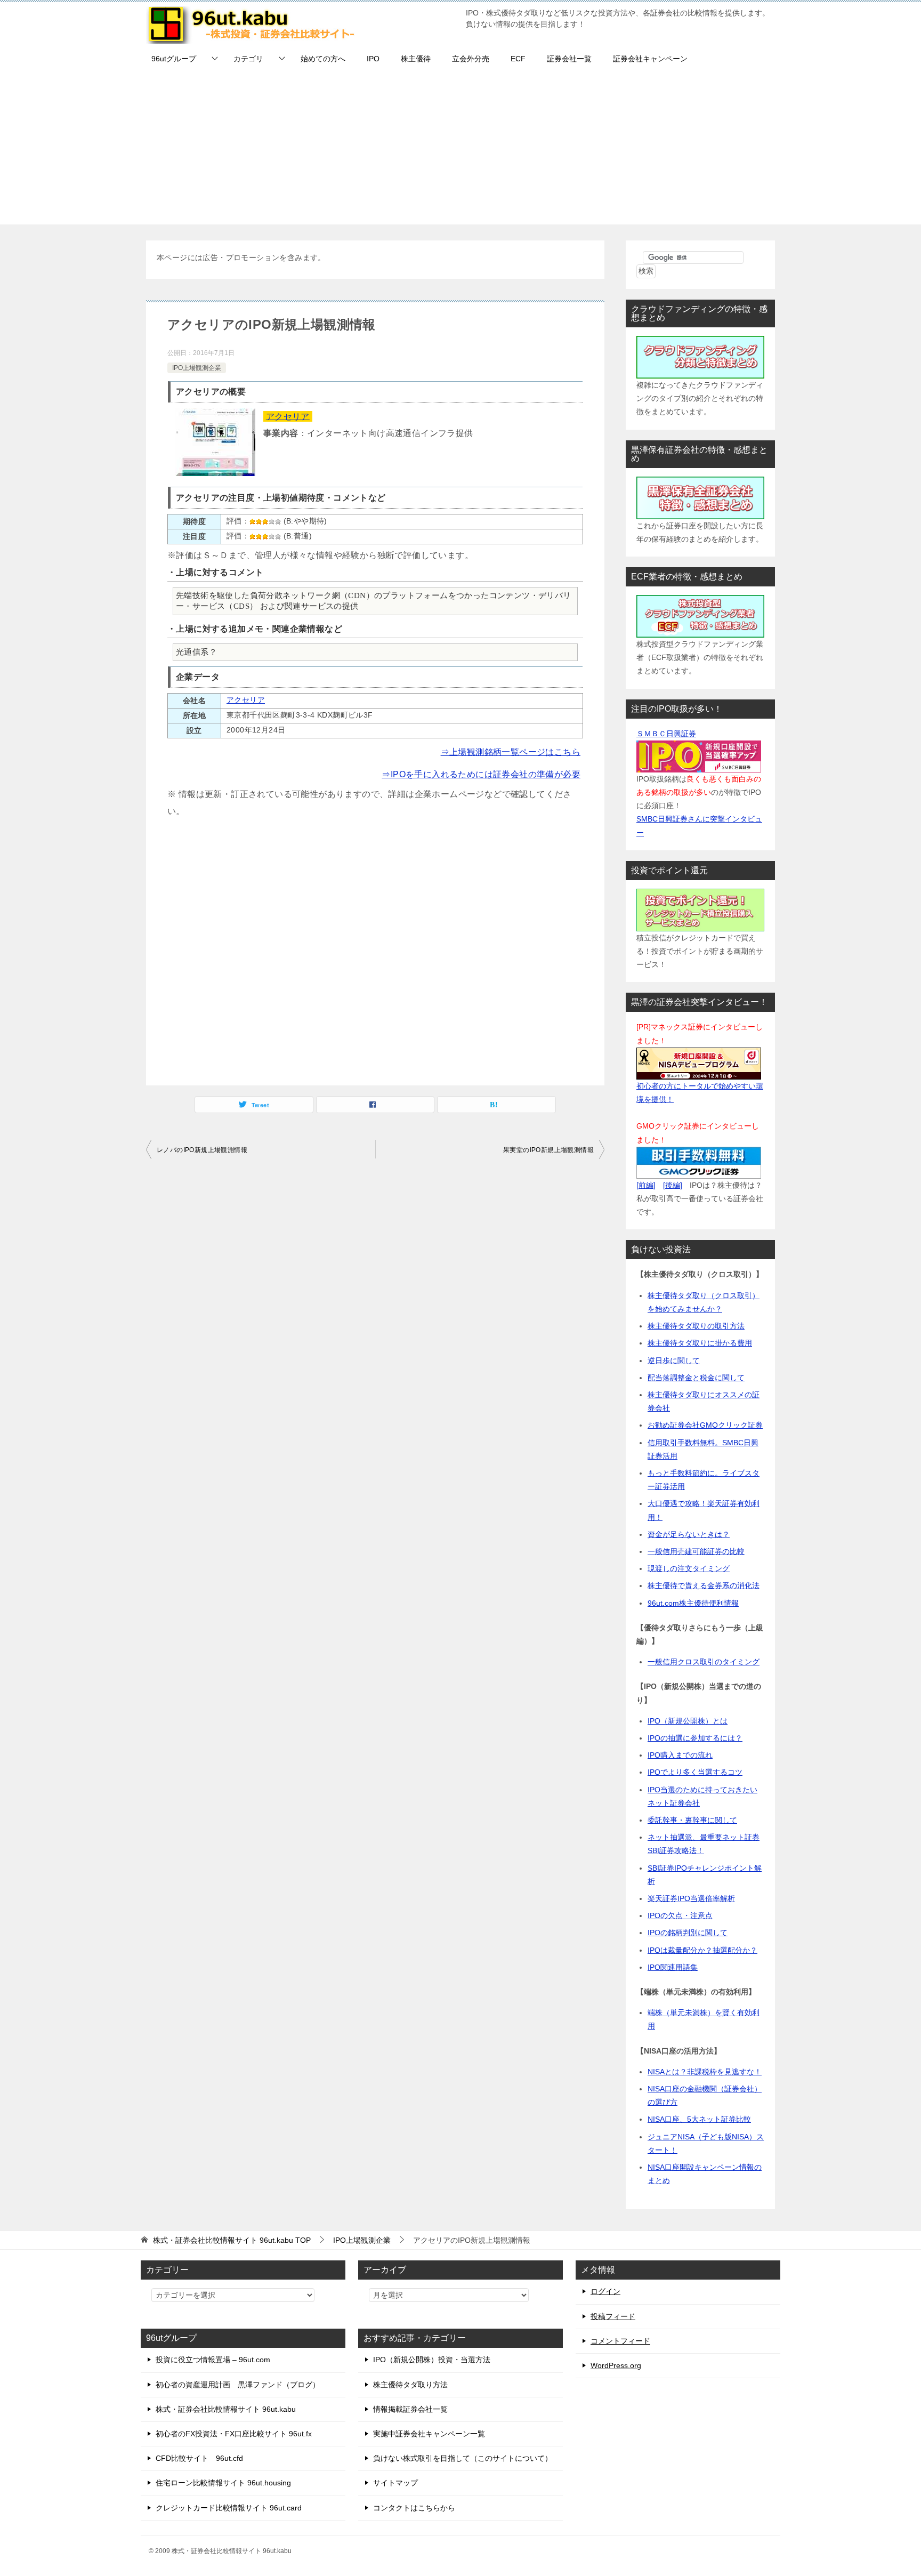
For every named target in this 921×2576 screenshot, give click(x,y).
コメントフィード (620, 2341)
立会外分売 (471, 59)
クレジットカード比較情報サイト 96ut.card (229, 2508)
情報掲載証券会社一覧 (410, 2409)
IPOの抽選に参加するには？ (695, 1738)
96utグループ (174, 59)
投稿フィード (613, 2316)
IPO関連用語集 (673, 1967)
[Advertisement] (461, 150)
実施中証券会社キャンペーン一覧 (429, 2434)
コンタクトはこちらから (414, 2508)
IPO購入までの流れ (680, 1755)
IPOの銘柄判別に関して (688, 1933)
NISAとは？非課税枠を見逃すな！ (705, 2072)
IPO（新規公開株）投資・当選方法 (432, 2360)
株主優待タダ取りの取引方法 (696, 1326)
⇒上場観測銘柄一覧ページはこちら (511, 752)
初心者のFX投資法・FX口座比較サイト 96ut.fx (234, 2434)
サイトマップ (395, 2483)
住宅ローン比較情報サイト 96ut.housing (223, 2483)
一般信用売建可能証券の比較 (696, 1551)
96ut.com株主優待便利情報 (693, 1603)
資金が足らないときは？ (689, 1534)
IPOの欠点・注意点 (680, 1915)
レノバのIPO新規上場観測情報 (202, 1150)
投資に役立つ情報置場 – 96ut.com (213, 2360)
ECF (518, 59)
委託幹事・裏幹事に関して (692, 1820)
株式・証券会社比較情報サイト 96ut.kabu (226, 2409)
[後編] (673, 1185)
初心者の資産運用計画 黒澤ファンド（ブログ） (238, 2385)
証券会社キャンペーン (650, 59)
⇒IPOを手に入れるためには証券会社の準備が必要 (481, 774)
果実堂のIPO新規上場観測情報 (548, 1150)
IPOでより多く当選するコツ (695, 1772)
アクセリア (288, 416)
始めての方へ (323, 59)
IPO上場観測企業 (197, 368)
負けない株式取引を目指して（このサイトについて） (463, 2458)
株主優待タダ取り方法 (410, 2385)
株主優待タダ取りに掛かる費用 (700, 1343)
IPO (373, 59)
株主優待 (416, 59)
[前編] (646, 1185)
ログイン (605, 2291)
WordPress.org (616, 2365)
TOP (232, 2240)
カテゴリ (248, 59)
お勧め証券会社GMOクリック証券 (705, 1425)
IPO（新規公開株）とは (688, 1721)
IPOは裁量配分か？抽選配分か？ (702, 1950)
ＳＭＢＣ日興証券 (666, 734)
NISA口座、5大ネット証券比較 (699, 2119)
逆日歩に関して (674, 1361)
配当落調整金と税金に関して (696, 1378)
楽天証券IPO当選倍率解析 (691, 1898)
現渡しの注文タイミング (689, 1568)
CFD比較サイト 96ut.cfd (199, 2458)
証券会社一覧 (569, 59)
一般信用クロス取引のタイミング (704, 1662)
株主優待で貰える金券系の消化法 (704, 1585)
